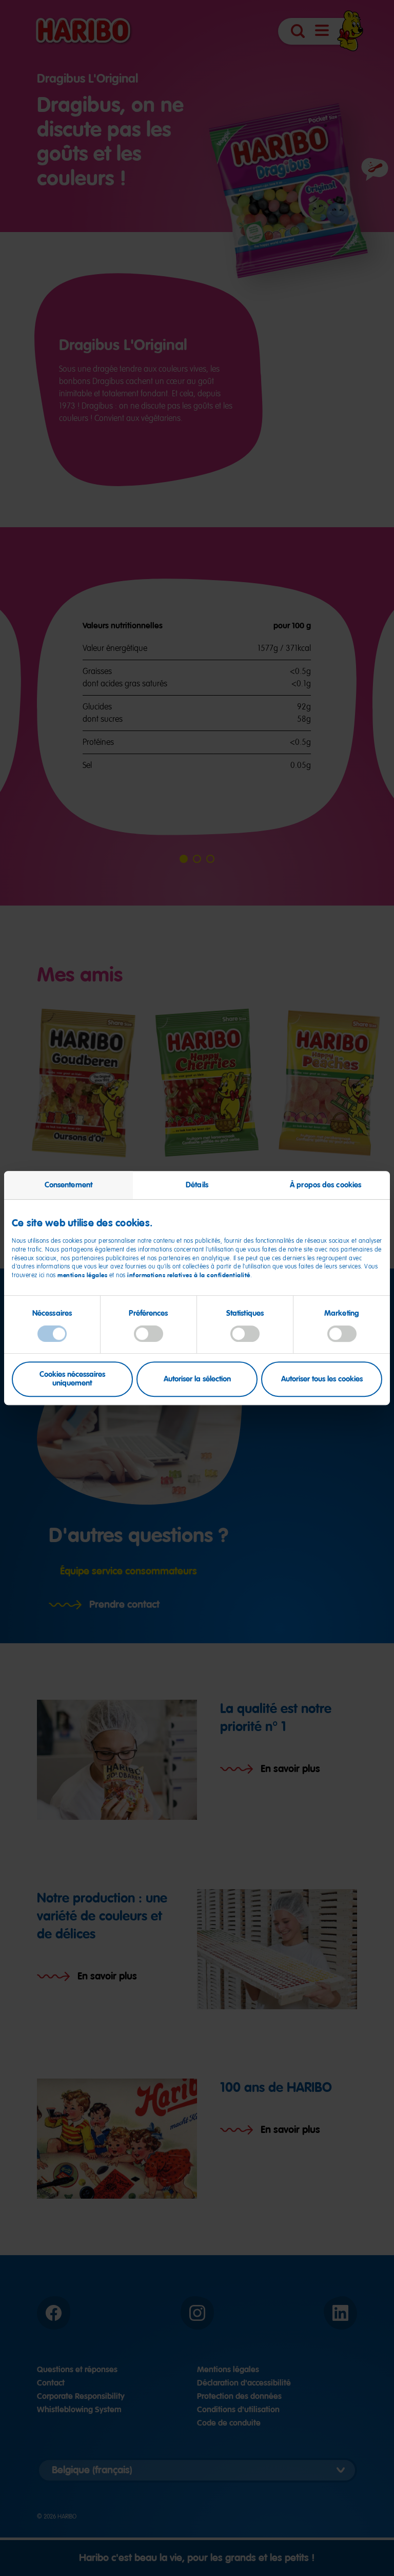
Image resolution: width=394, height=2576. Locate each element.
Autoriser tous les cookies (322, 1379)
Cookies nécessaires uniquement (72, 1379)
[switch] (149, 1334)
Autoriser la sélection (197, 1379)
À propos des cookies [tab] (326, 1185)
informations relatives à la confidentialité (189, 1275)
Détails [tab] (197, 1185)
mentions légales (82, 1275)
